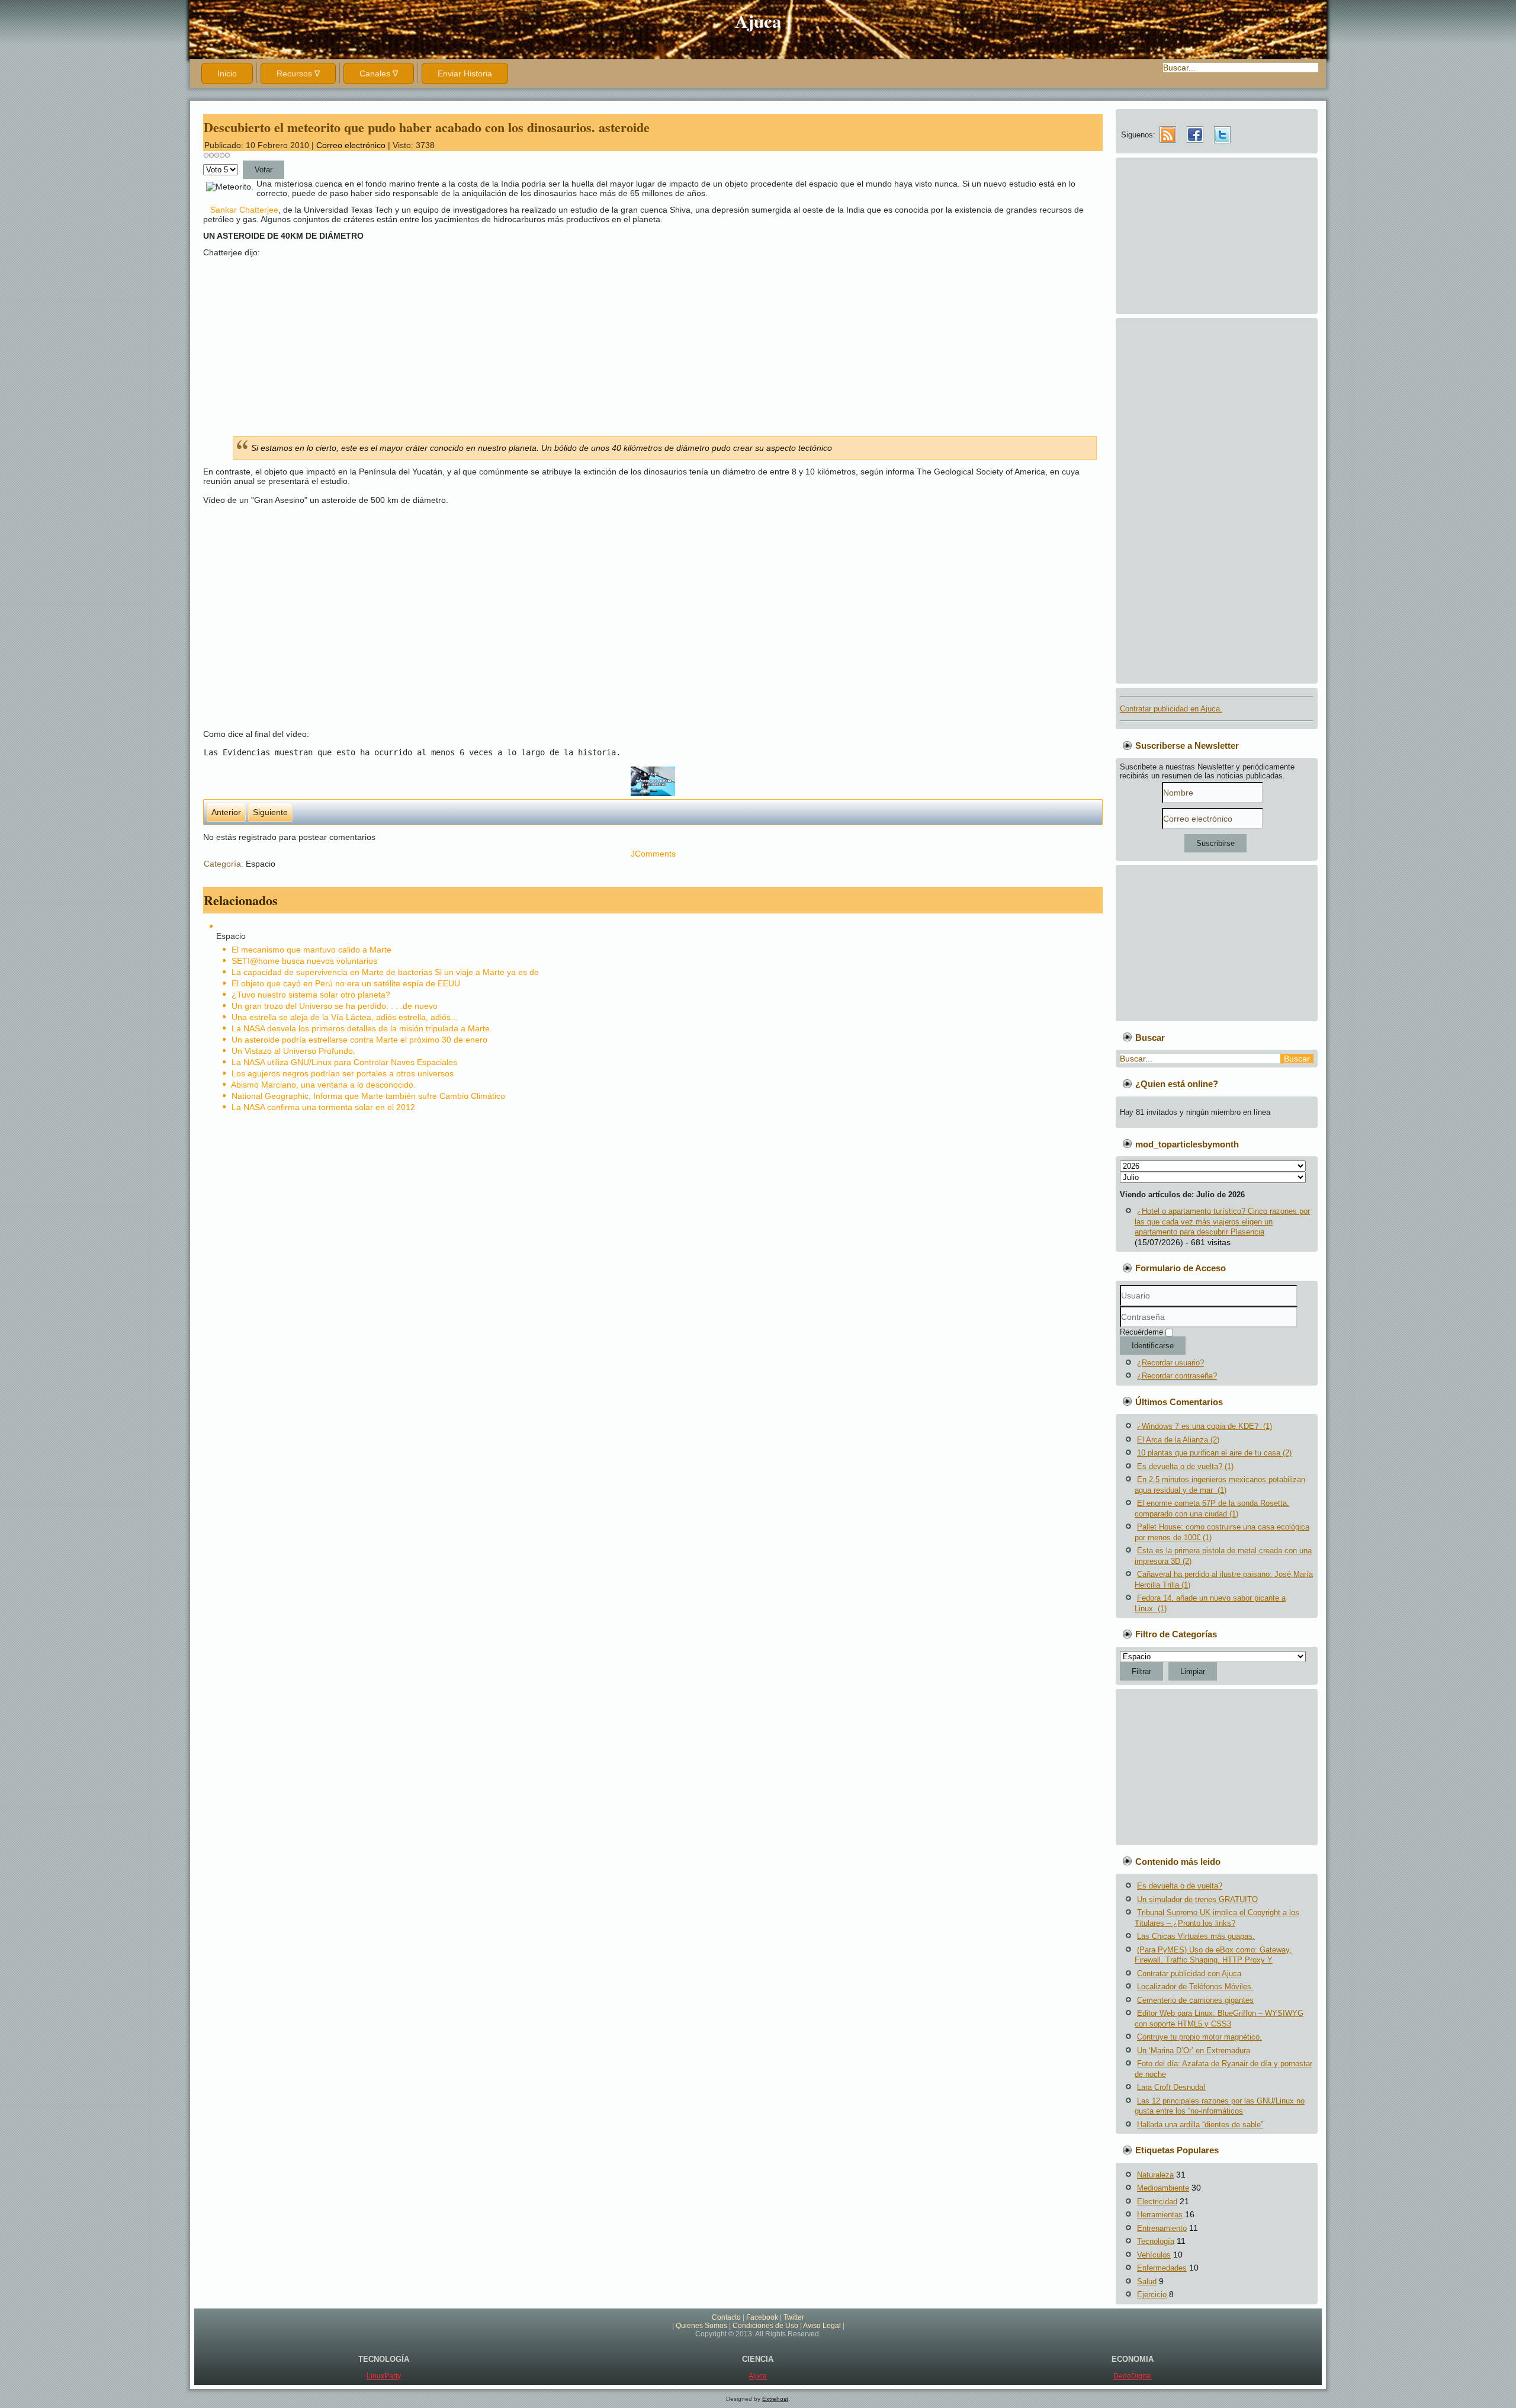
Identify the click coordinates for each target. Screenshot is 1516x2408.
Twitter (794, 2317)
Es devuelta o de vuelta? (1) (1185, 1466)
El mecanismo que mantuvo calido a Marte (311, 950)
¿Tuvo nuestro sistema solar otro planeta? (311, 995)
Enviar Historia (465, 73)
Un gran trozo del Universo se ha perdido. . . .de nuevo (335, 1006)
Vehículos (1154, 2255)
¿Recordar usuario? (1170, 1363)
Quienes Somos (701, 2326)
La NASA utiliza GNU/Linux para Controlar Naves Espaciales (344, 1062)
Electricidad (1157, 2202)
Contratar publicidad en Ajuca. (1171, 709)
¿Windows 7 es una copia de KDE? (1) (1205, 1426)
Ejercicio (1152, 2295)
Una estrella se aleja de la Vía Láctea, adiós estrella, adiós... (345, 1017)
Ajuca (758, 21)
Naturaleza (1155, 2175)
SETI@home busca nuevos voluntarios (304, 961)
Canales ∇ (379, 73)
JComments (653, 854)
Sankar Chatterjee (244, 210)
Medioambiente (1163, 2188)
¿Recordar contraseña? (1177, 1376)
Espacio (261, 864)
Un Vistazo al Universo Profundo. (293, 1051)
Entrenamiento (1162, 2228)
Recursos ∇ (298, 73)
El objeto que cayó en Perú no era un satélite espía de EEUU (346, 983)
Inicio (227, 73)
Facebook (762, 2317)
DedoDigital (1133, 2376)
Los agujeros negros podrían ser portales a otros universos (343, 1073)
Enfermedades (1162, 2268)
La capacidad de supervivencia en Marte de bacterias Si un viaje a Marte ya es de (385, 972)
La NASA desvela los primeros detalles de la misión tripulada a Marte (361, 1028)
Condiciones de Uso (765, 2326)
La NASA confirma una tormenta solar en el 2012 (323, 1107)
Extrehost (775, 2399)
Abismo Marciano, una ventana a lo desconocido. (323, 1085)
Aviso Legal (822, 2326)
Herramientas (1160, 2215)
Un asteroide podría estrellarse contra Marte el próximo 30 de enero (359, 1040)
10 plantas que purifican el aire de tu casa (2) (1214, 1453)
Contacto (726, 2317)
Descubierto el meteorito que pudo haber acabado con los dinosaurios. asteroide (427, 127)
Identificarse (1153, 1346)
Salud (1147, 2282)
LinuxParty (384, 2376)
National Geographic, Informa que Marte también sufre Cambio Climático (368, 1096)
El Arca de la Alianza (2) (1178, 1440)
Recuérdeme (1141, 1332)
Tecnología (1156, 2241)
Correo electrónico (352, 145)
